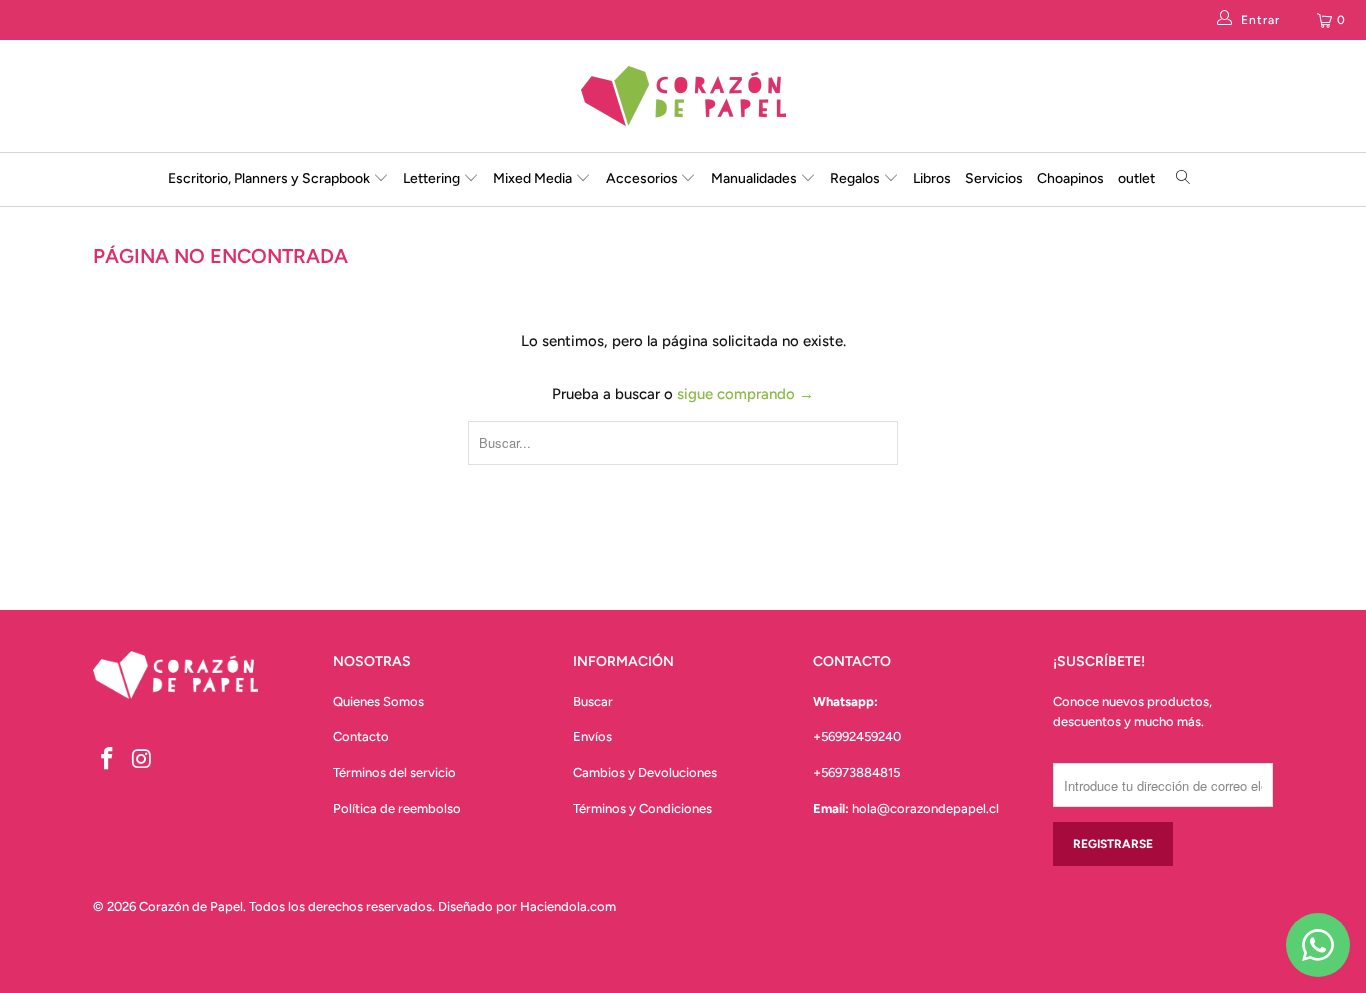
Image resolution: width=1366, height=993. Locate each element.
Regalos (856, 178)
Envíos (592, 736)
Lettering (433, 178)
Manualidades (755, 178)
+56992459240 (857, 736)
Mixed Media (534, 178)
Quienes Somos (378, 701)
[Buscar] (1183, 179)
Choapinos (1070, 178)
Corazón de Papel (191, 906)
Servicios (994, 178)
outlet (1136, 178)
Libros (932, 178)
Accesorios (643, 178)
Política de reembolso (397, 808)
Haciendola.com (568, 906)
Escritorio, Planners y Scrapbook (269, 178)
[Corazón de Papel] (683, 96)
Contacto (361, 736)
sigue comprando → (745, 394)
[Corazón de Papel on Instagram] (143, 760)
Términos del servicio (394, 772)
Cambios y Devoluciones (645, 772)
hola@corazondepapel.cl (925, 808)
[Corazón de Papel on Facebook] (108, 760)
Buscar (593, 701)
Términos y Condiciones (642, 808)
